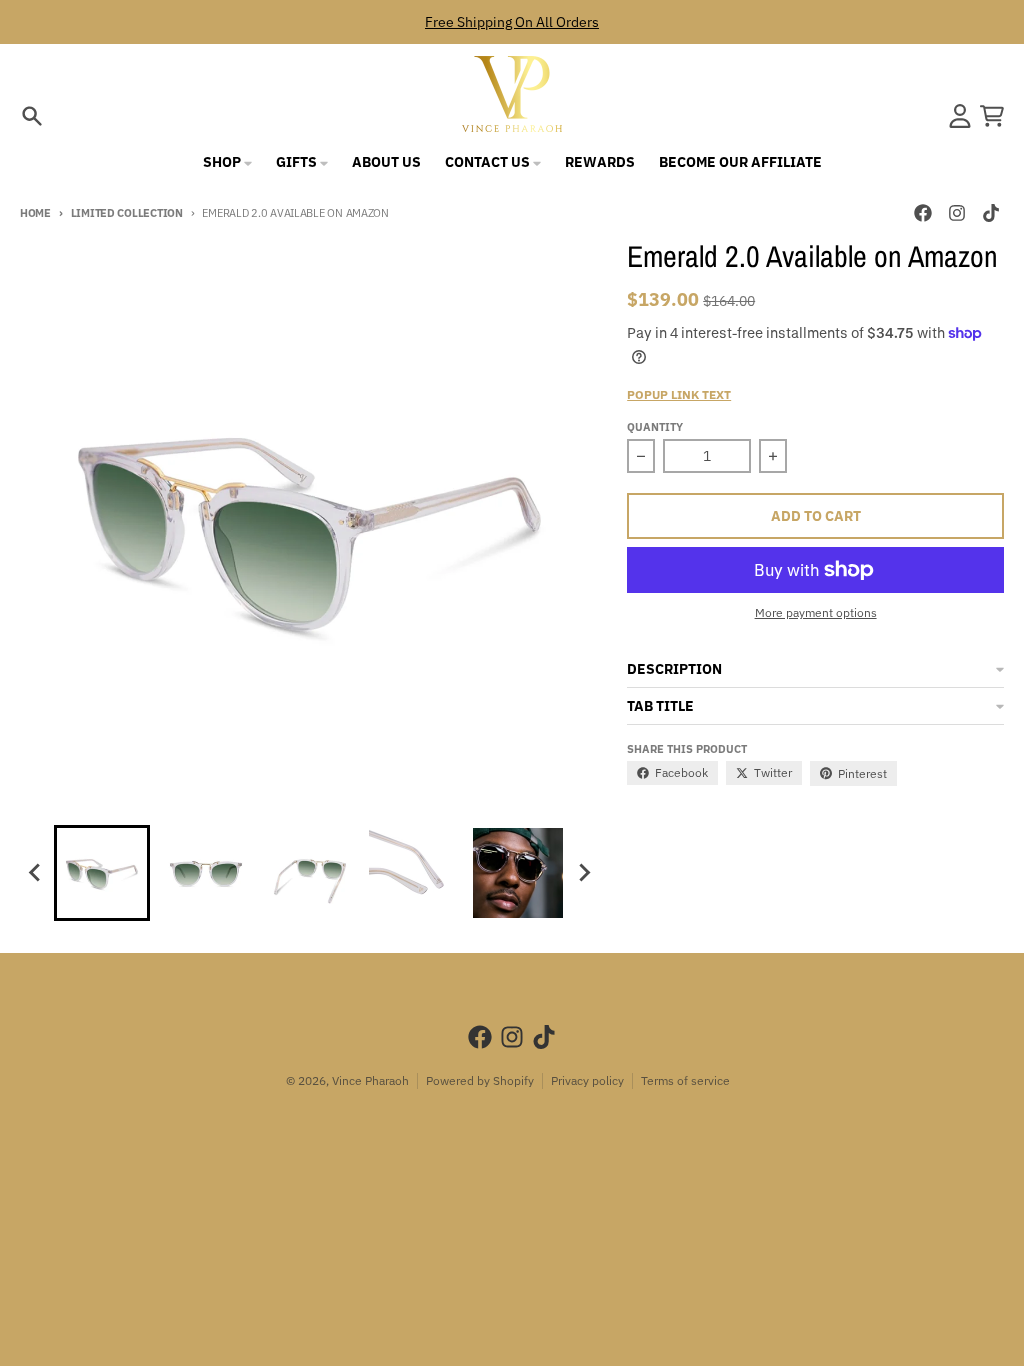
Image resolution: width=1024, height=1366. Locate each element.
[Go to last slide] (36, 873)
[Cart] (992, 116)
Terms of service (685, 1080)
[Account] (960, 116)
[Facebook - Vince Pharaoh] (923, 213)
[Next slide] (584, 873)
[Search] (32, 116)
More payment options (816, 612)
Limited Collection (127, 213)
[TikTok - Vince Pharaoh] (991, 213)
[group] (102, 873)
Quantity (655, 427)
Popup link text (679, 394)
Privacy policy (587, 1080)
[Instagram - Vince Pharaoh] (957, 213)
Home (35, 213)
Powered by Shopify (480, 1080)
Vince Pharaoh (370, 1080)
